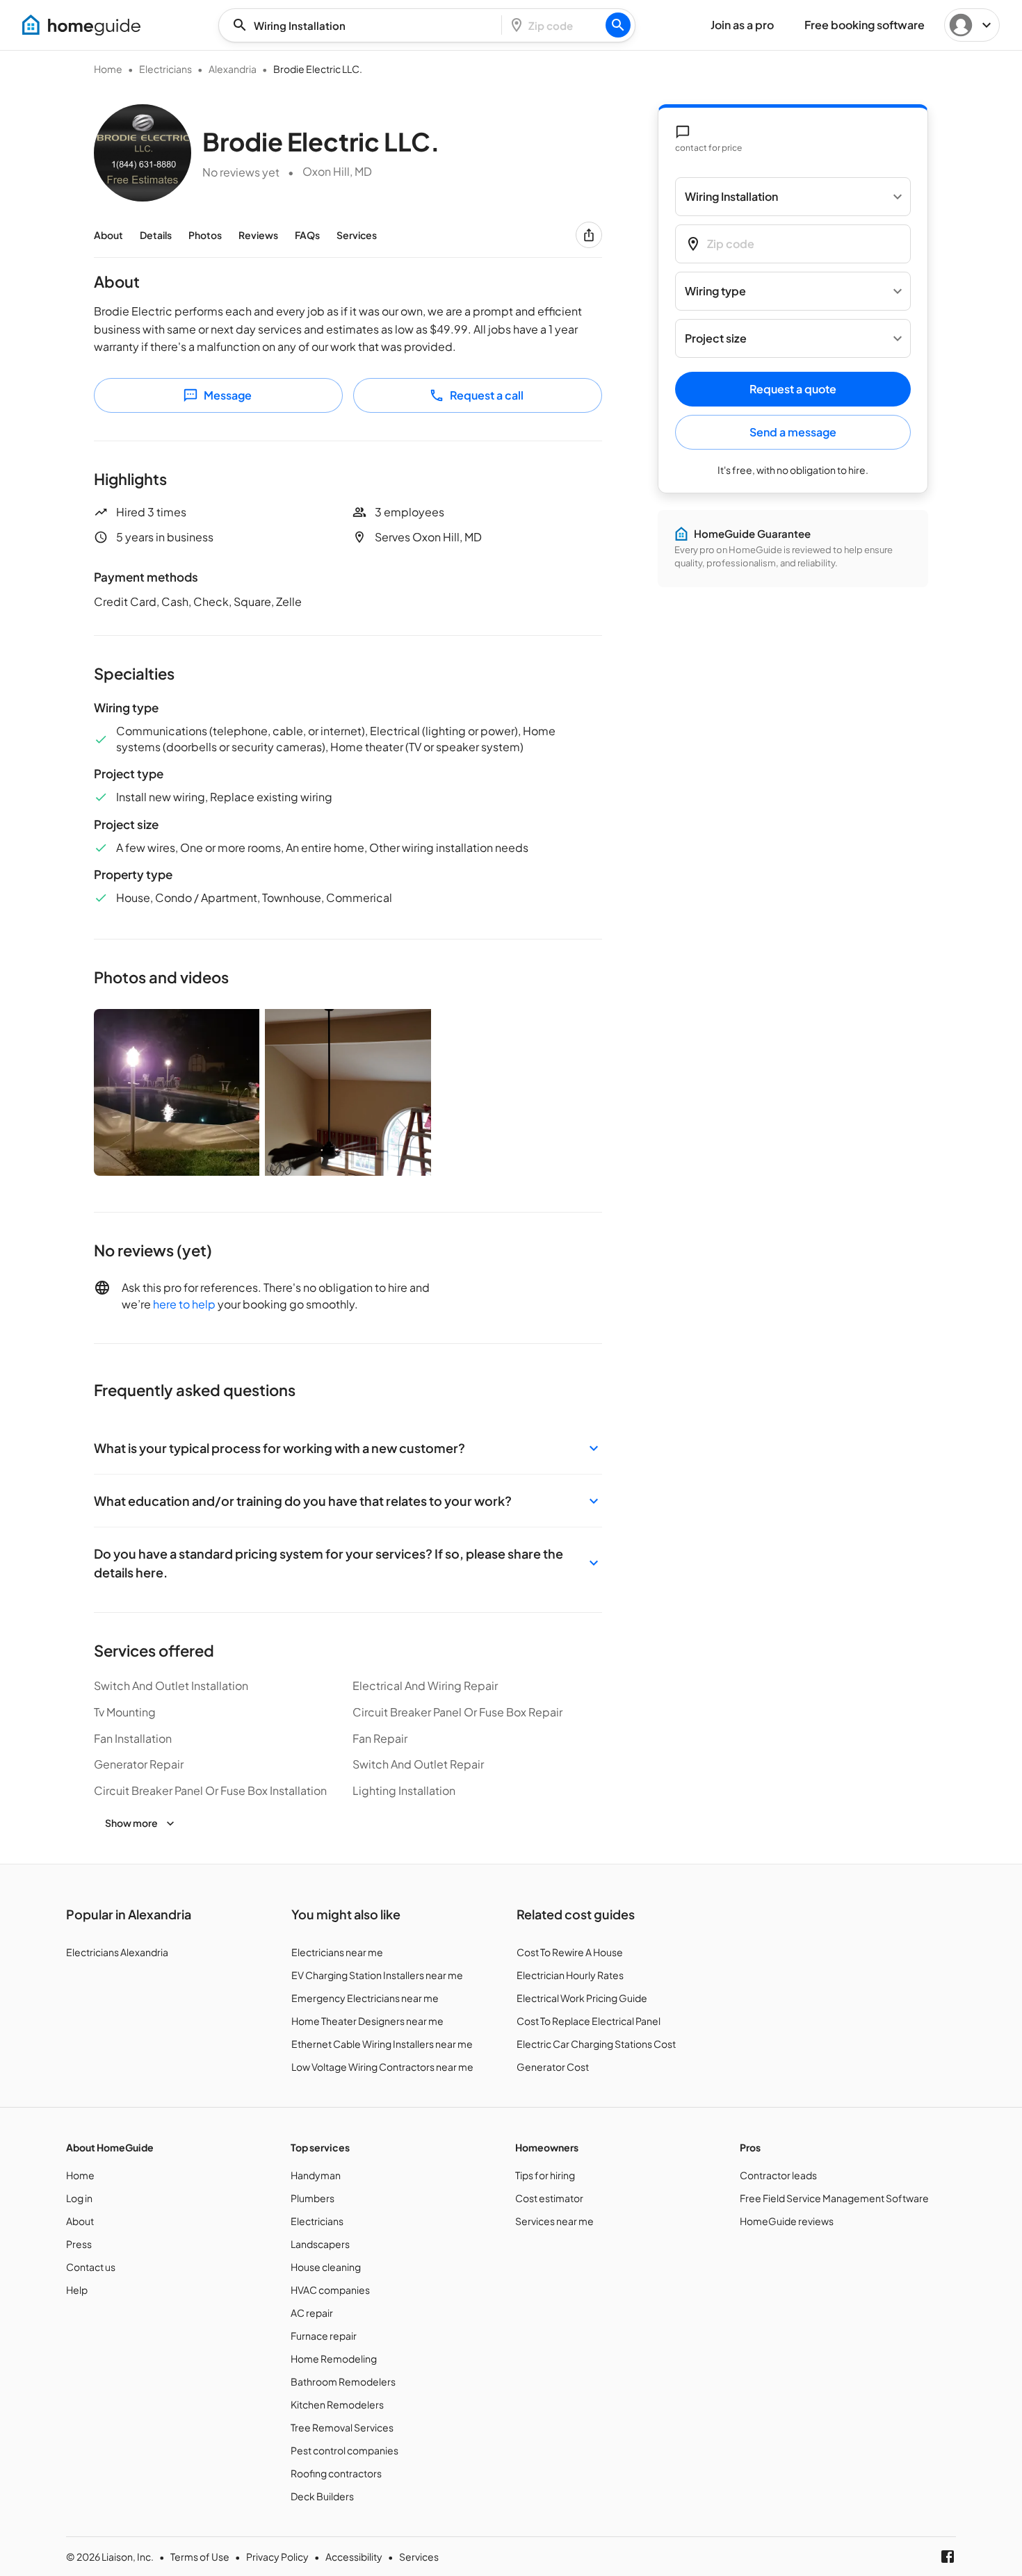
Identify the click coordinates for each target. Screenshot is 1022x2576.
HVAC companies (330, 2290)
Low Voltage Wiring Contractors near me (382, 2067)
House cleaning (326, 2267)
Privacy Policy (277, 2557)
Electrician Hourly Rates (570, 1975)
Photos (205, 235)
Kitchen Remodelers (337, 2404)
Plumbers (313, 2198)
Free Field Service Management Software (834, 2198)
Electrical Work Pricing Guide (582, 1998)
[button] (348, 1448)
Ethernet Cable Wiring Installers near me (382, 2044)
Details (156, 235)
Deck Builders (322, 2496)
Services (357, 235)
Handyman (316, 2175)
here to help (184, 1304)
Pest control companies (344, 2450)
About (108, 235)
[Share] (589, 235)
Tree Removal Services (342, 2427)
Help (77, 2290)
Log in (79, 2198)
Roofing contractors (336, 2473)
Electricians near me (337, 1952)
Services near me (554, 2221)
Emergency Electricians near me (365, 1998)
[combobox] (364, 25)
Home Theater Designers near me (367, 2021)
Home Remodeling (334, 2358)
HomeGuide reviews (787, 2221)
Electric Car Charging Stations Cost (596, 2044)
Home (108, 69)
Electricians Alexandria (117, 1952)
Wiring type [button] (715, 292)
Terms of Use (200, 2557)
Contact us (91, 2267)
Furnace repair (324, 2336)
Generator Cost (553, 2067)
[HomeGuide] (81, 25)
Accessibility (354, 2557)
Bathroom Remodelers (343, 2381)
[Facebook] (948, 2557)
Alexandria (233, 69)
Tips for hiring (545, 2175)
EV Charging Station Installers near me (377, 1975)
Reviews (258, 235)
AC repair (312, 2313)
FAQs (307, 235)
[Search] (618, 25)
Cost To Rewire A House (570, 1952)
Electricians (165, 69)
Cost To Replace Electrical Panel (589, 2021)
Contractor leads (778, 2175)
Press (79, 2244)
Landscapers (320, 2244)
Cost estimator (549, 2198)
